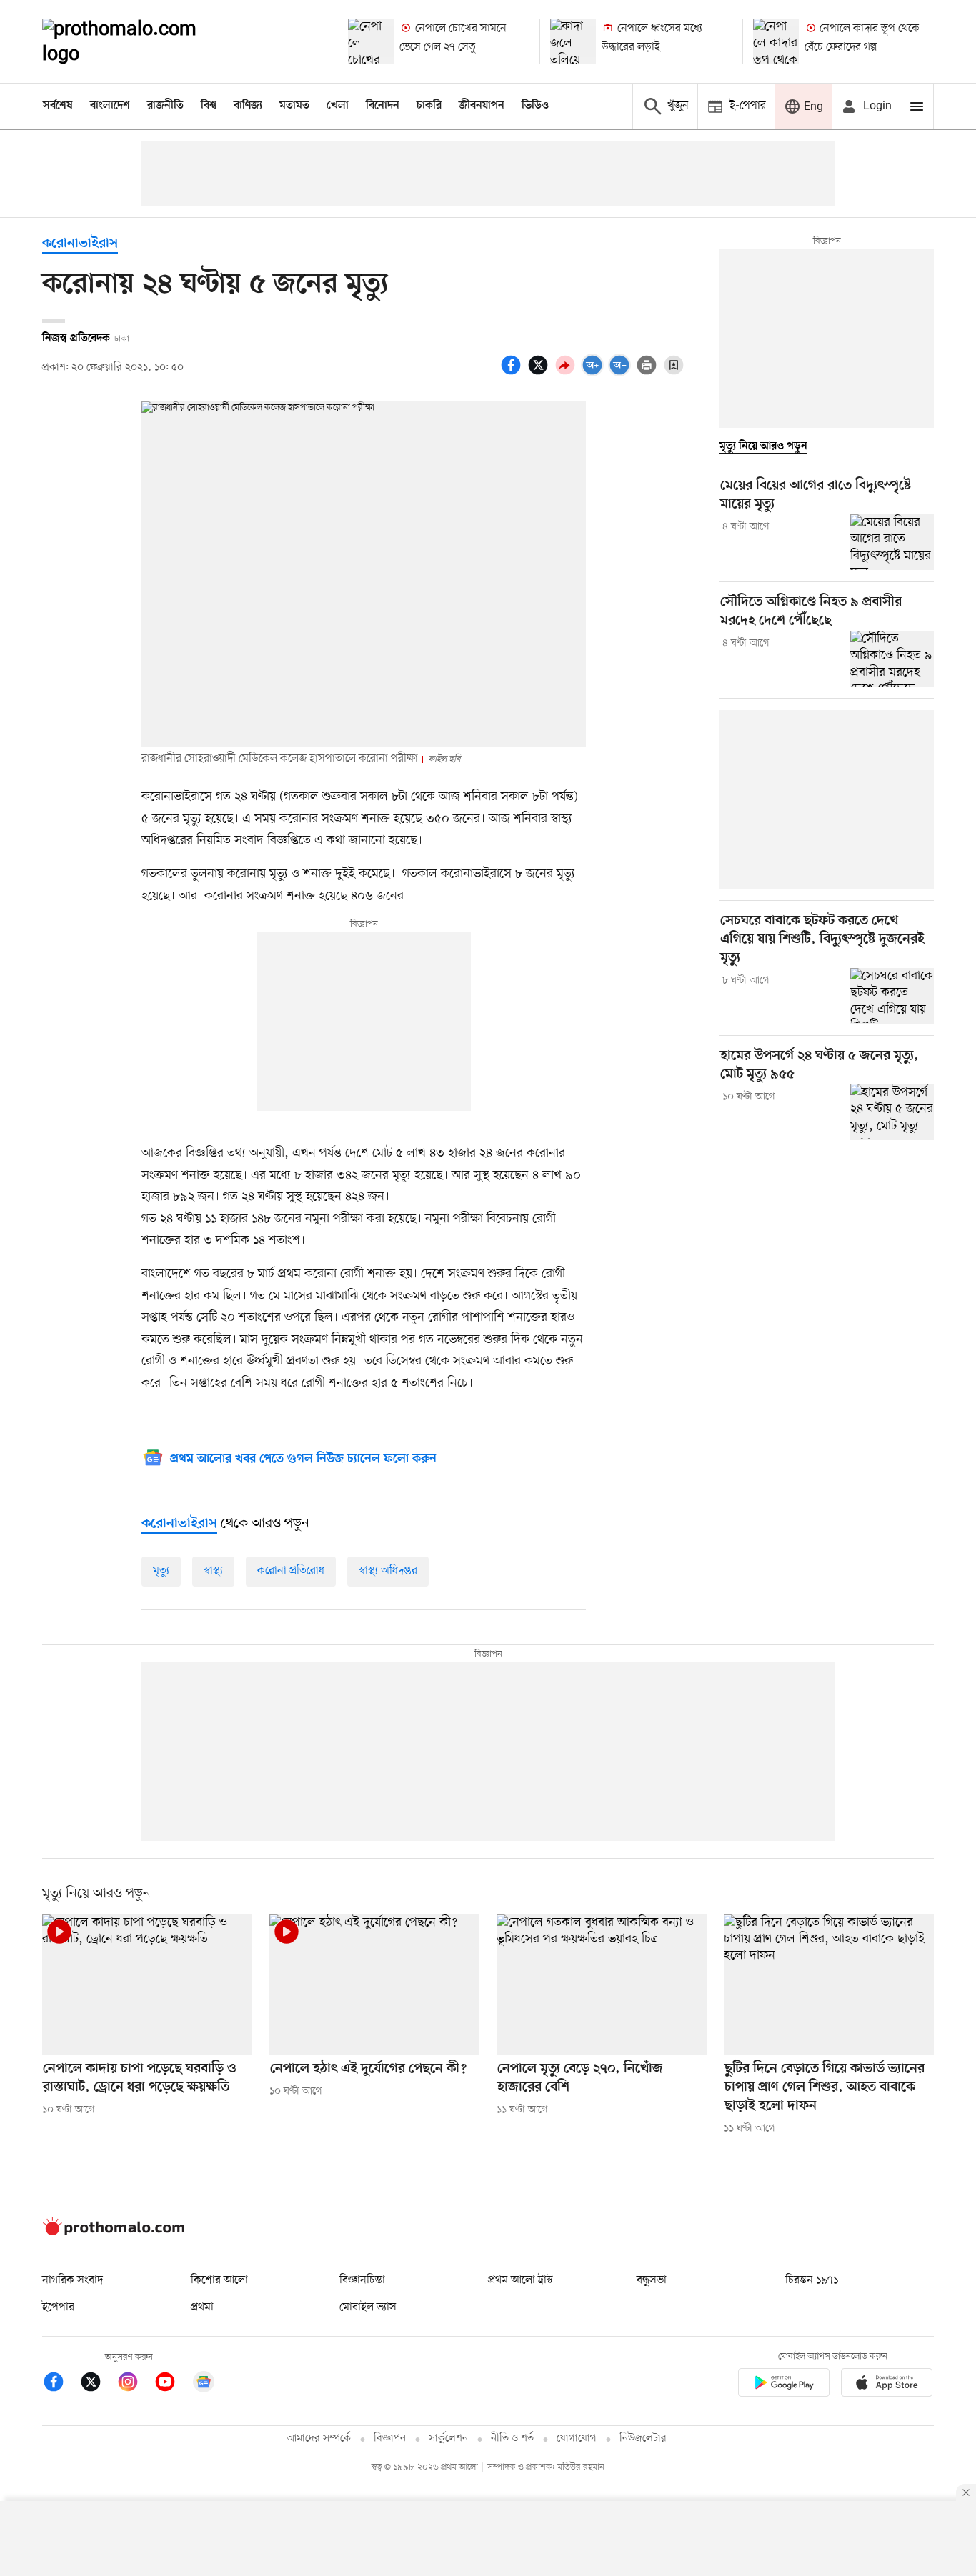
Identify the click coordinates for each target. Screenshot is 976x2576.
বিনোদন (383, 106)
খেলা (338, 106)
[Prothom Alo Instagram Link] (135, 2384)
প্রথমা (202, 2307)
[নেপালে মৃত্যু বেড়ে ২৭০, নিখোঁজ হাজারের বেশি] (602, 1985)
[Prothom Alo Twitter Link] (98, 2384)
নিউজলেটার (643, 2438)
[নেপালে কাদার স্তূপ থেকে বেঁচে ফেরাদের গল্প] (776, 41)
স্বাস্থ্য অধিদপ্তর (388, 1571)
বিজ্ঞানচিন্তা (362, 2280)
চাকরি (429, 106)
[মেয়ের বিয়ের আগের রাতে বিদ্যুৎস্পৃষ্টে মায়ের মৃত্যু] (892, 542)
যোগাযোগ (577, 2438)
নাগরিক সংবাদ (73, 2280)
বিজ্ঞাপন (390, 2438)
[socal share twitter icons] (540, 373)
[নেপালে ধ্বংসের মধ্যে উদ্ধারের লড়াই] (573, 41)
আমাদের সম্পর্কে (319, 2438)
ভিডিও (535, 106)
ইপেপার (58, 2307)
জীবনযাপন (482, 106)
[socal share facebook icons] (513, 373)
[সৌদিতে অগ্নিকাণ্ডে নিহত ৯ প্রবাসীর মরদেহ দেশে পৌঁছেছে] (892, 659)
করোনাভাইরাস (80, 244)
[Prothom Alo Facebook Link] (61, 2384)
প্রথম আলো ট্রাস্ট (521, 2280)
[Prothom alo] (139, 41)
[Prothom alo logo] (114, 2232)
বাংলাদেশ (110, 106)
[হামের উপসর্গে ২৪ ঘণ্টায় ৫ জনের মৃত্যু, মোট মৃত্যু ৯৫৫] (892, 1112)
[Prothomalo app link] (784, 2385)
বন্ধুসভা (652, 2280)
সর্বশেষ (58, 106)
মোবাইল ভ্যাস (368, 2307)
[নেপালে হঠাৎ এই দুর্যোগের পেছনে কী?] (374, 1985)
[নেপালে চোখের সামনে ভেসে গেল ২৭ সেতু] (371, 41)
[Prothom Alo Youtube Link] (172, 2384)
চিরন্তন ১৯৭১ (812, 2280)
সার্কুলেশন (448, 2438)
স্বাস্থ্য (213, 1571)
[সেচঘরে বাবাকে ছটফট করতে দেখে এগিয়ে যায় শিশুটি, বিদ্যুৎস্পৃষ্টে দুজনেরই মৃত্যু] (892, 996)
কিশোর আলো (219, 2280)
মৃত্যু (161, 1571)
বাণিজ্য (248, 106)
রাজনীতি (165, 106)
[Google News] (204, 2384)
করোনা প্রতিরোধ (291, 1571)
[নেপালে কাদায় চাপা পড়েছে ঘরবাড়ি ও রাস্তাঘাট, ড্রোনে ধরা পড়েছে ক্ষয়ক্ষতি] (147, 1985)
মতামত (294, 106)
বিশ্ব (209, 106)
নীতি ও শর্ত (512, 2438)
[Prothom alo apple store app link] (887, 2385)
